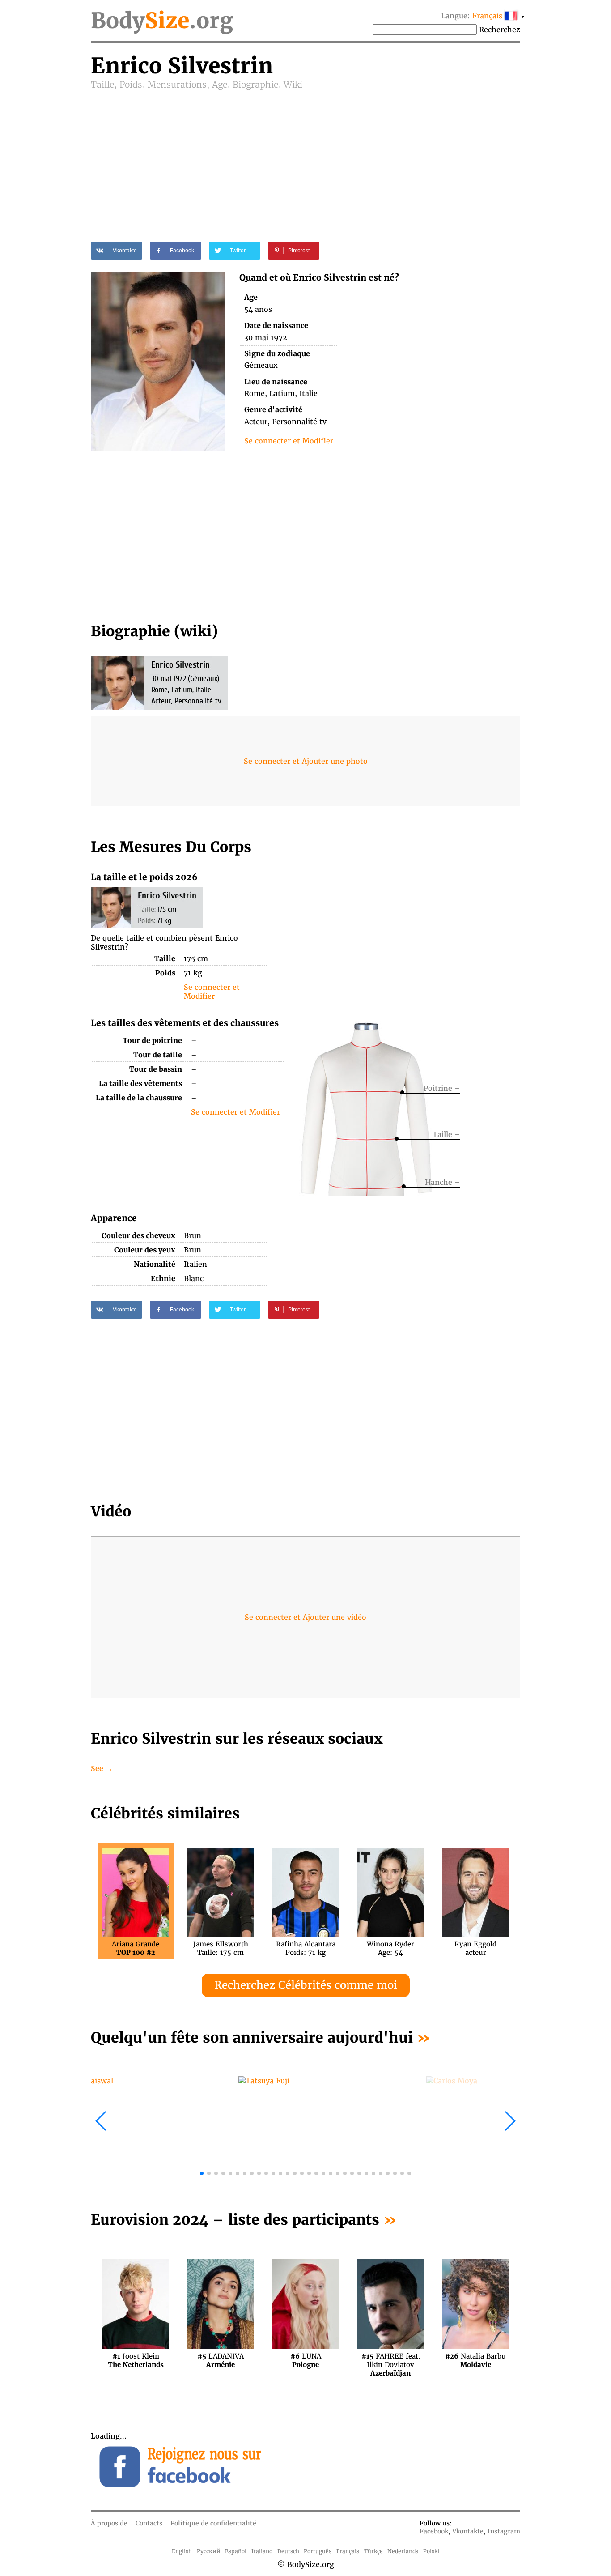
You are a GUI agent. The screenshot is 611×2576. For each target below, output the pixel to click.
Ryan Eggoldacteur (475, 1948)
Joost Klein (136, 2360)
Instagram (504, 2531)
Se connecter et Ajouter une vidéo (305, 1617)
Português (318, 2551)
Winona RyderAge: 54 (390, 1948)
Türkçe (373, 2551)
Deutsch (288, 2551)
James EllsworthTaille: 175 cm (221, 1948)
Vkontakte (468, 2531)
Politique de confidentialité (213, 2523)
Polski (431, 2551)
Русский (209, 2551)
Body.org (162, 21)
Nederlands (403, 2551)
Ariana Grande (136, 1948)
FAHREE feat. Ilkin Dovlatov (391, 2360)
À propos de (109, 2523)
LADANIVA (221, 2360)
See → (102, 1768)
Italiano (262, 2551)
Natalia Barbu (475, 2360)
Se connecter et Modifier (289, 441)
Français (348, 2551)
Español (236, 2551)
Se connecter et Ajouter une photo (306, 761)
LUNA (306, 2360)
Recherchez (500, 30)
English (182, 2551)
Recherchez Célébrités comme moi (306, 1985)
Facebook (434, 2531)
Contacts (149, 2523)
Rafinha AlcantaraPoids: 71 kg (306, 1948)
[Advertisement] (305, 158)
